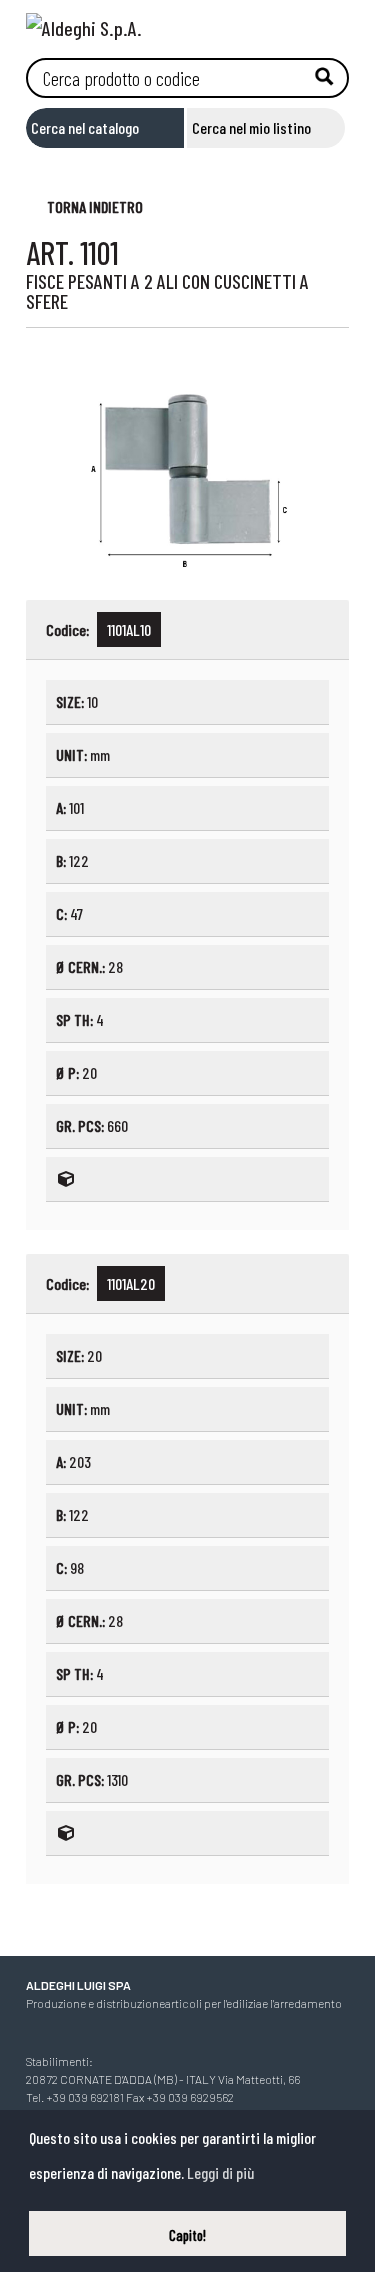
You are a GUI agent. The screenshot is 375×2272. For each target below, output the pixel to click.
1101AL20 (131, 1283)
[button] (85, 205)
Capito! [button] (187, 2235)
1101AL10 (129, 629)
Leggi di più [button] (220, 2172)
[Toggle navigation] (334, 22)
